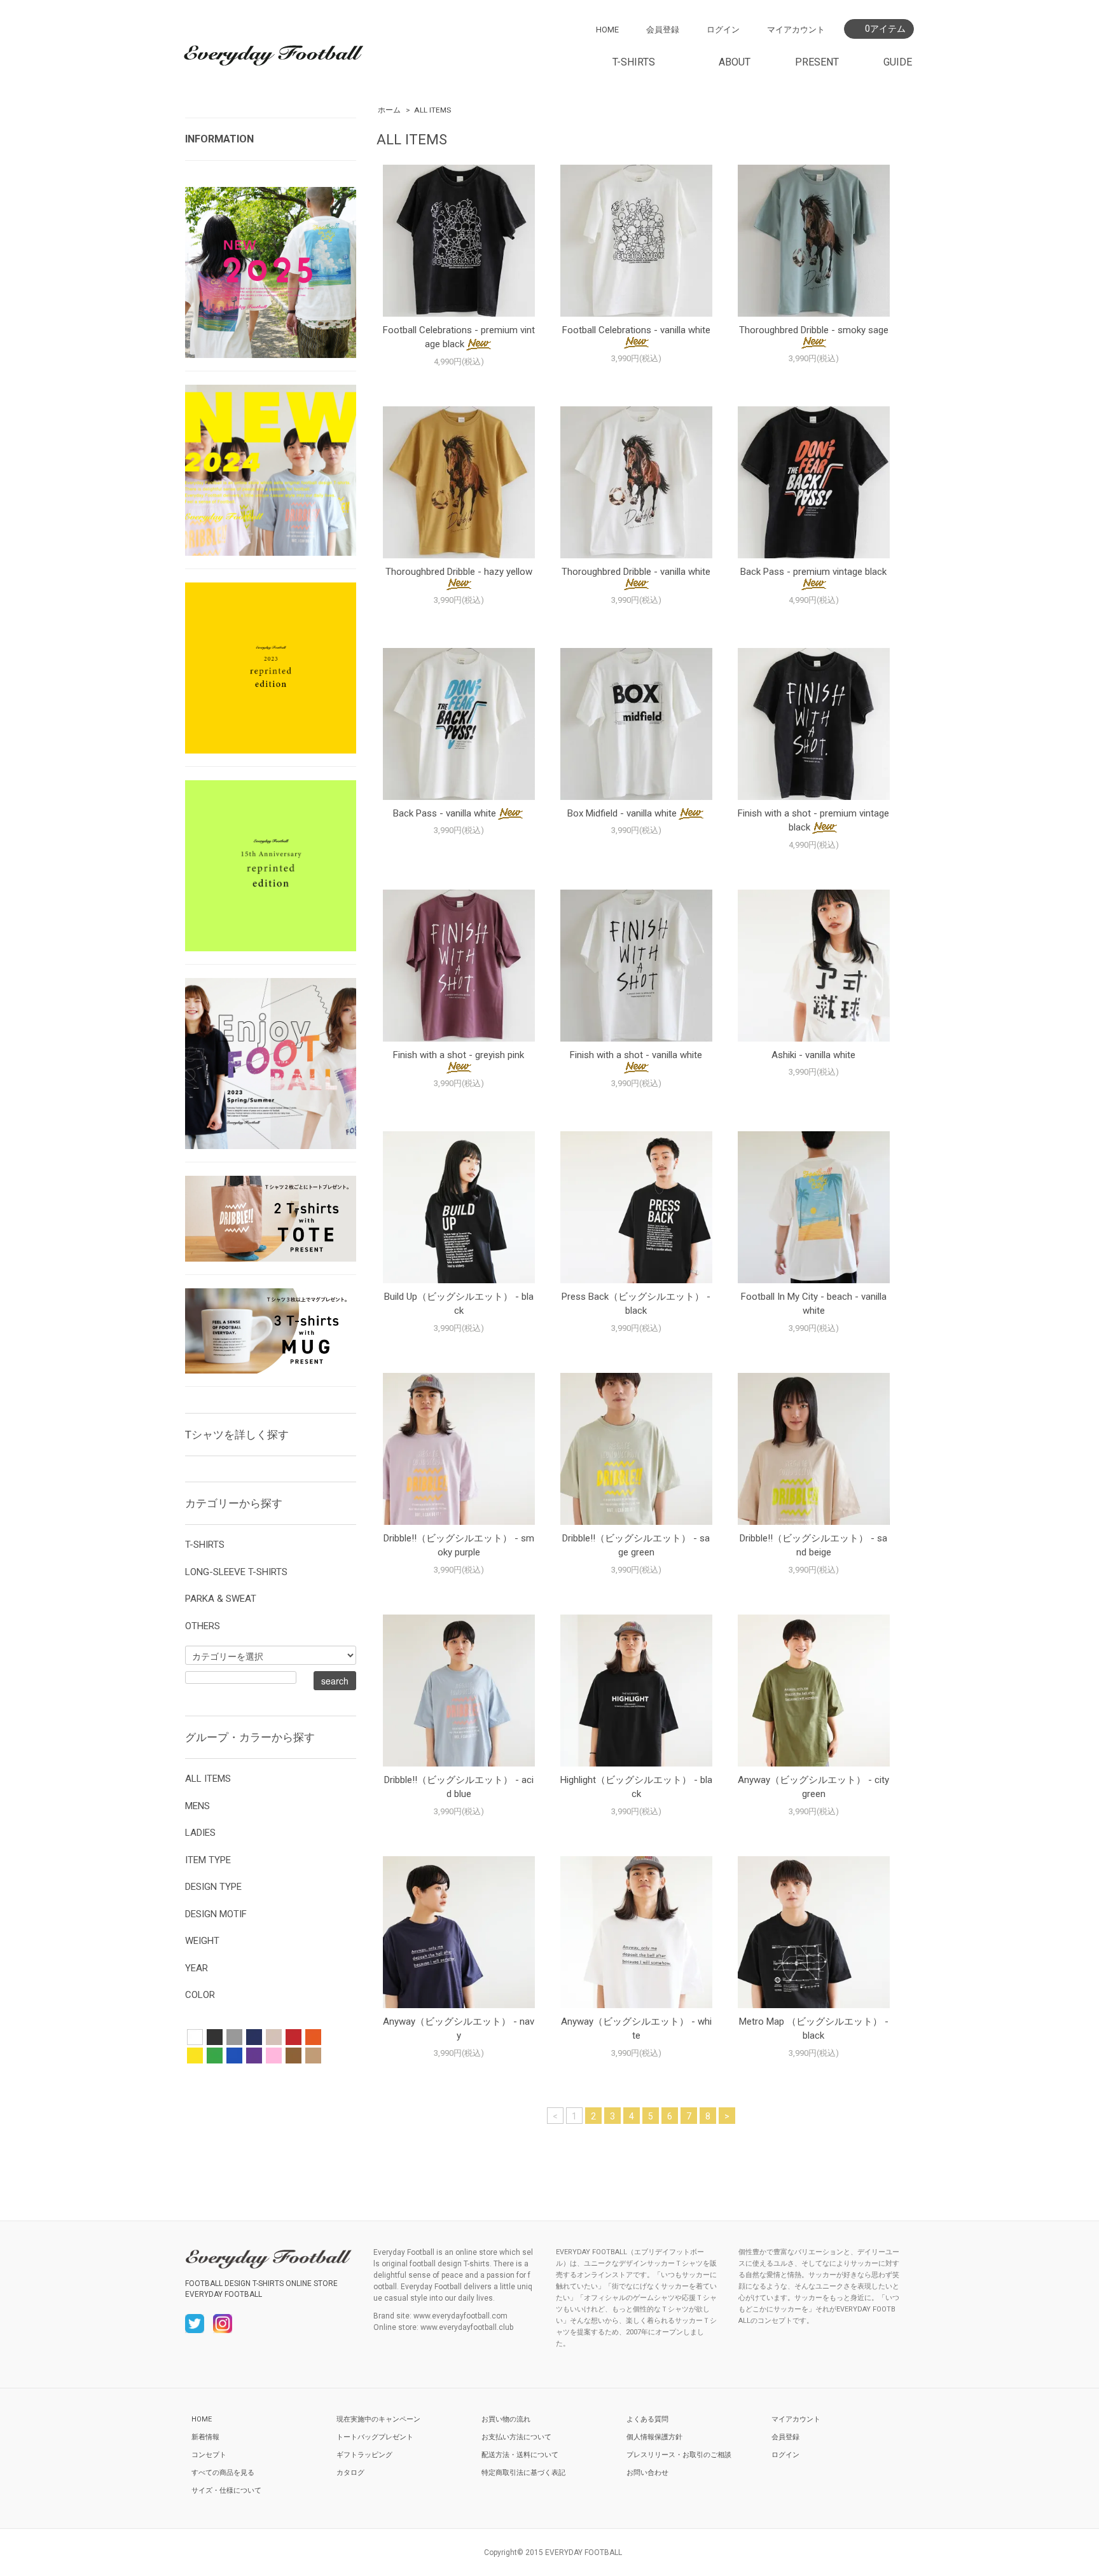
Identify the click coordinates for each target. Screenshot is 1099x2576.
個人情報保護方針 (654, 2437)
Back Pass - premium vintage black (813, 572)
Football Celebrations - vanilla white (636, 330)
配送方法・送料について (520, 2455)
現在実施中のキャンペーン (378, 2419)
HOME (607, 30)
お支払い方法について (516, 2437)
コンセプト (209, 2455)
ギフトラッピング (364, 2455)
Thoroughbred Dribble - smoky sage (814, 330)
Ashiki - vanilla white (813, 1055)
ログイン (723, 30)
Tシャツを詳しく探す (237, 1435)
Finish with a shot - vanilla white (636, 1055)
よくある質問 (647, 2419)
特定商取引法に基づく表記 (523, 2473)
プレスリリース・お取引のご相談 (679, 2455)
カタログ (350, 2473)
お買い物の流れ (506, 2419)
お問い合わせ (647, 2473)
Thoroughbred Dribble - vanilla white (636, 572)
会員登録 (663, 30)
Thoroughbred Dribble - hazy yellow (459, 572)
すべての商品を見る (223, 2473)
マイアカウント (796, 30)
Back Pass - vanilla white (445, 813)
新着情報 (205, 2437)
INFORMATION (219, 139)
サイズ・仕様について (226, 2490)
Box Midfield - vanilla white (622, 813)
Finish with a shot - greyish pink (459, 1055)
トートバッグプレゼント (375, 2437)
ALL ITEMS (432, 110)
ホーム (389, 110)
